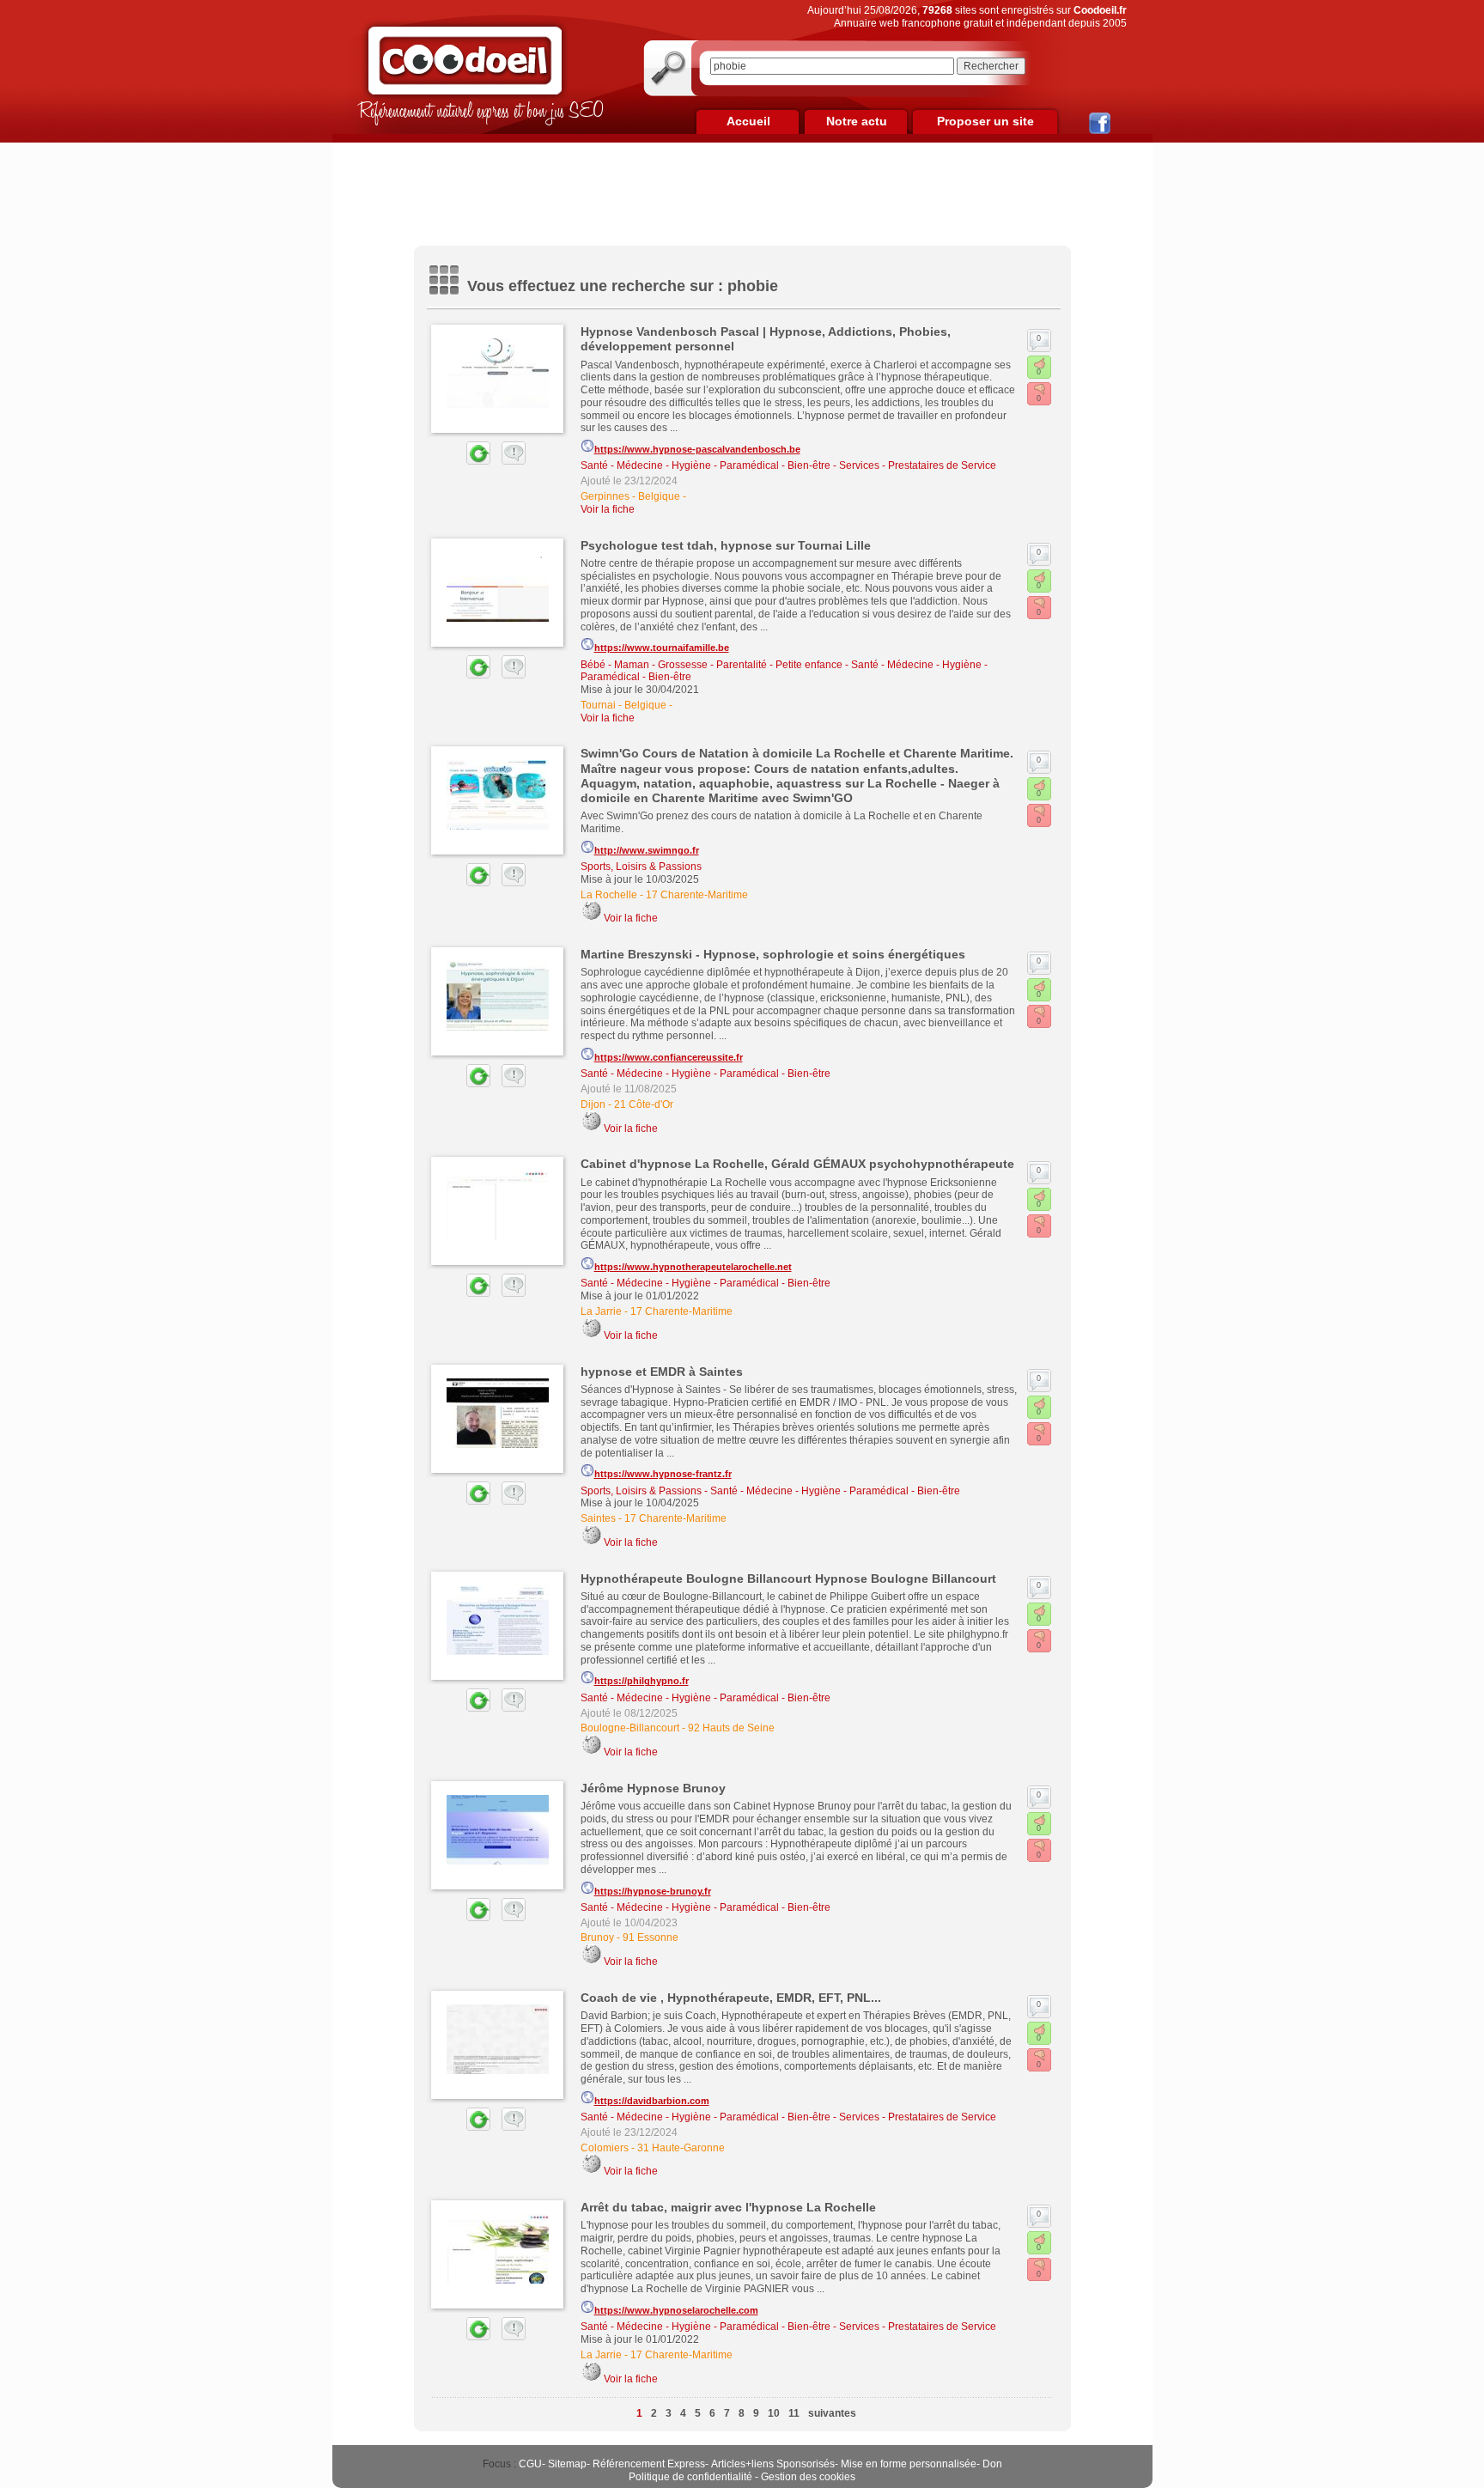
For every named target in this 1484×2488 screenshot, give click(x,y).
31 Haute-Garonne (681, 2148)
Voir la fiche (608, 509)
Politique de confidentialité (690, 2477)
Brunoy (597, 1937)
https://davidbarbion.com (652, 2101)
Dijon (593, 1104)
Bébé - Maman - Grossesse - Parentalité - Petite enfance (712, 665)
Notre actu (857, 121)
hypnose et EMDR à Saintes (662, 1372)
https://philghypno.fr (642, 1681)
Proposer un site (985, 121)
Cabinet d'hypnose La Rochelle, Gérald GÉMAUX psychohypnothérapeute (797, 1164)
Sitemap (567, 2464)
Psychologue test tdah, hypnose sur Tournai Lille (726, 545)
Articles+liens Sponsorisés (773, 2464)
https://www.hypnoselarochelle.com (676, 2310)
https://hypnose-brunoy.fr (653, 1891)
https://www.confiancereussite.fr (669, 1057)
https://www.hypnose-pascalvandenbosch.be (697, 449)
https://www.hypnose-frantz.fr (663, 1474)
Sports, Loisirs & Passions (641, 867)
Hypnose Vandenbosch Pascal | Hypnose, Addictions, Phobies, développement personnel (766, 339)
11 (794, 2413)
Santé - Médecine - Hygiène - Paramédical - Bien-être (706, 465)
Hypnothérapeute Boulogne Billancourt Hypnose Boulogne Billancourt (788, 1579)
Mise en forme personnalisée (909, 2464)
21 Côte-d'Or (644, 1104)
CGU (530, 2464)
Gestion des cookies (808, 2477)
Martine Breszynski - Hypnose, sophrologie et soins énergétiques (773, 954)
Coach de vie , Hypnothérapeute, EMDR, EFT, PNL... (731, 1998)
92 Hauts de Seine (731, 1728)
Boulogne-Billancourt (630, 1728)
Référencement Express (649, 2464)
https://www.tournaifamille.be (662, 648)
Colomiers (605, 2148)
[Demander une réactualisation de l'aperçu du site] (459, 461)
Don (992, 2464)
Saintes (598, 1518)
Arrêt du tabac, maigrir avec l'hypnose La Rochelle (728, 2207)
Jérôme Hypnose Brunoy (653, 1788)
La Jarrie (601, 1311)
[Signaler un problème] (509, 461)
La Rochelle (609, 895)
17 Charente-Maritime (697, 895)
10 (774, 2413)
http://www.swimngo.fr (647, 850)
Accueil (748, 121)
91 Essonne (651, 1937)
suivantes (832, 2413)
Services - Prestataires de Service (918, 465)
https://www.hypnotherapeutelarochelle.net (693, 1267)
